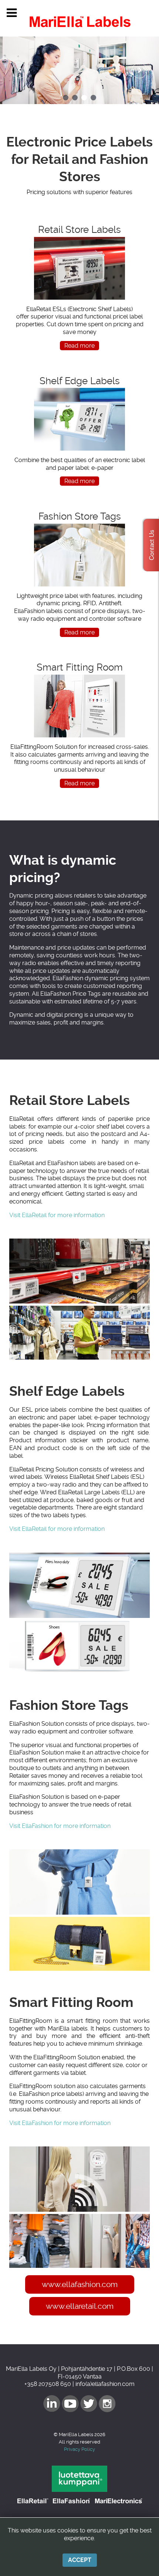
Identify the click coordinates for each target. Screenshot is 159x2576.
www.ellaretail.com (80, 2306)
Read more (79, 346)
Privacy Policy (79, 2449)
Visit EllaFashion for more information (60, 1826)
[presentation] (20, 70)
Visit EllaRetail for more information (57, 1215)
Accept (80, 2560)
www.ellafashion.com (80, 2284)
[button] (66, 98)
